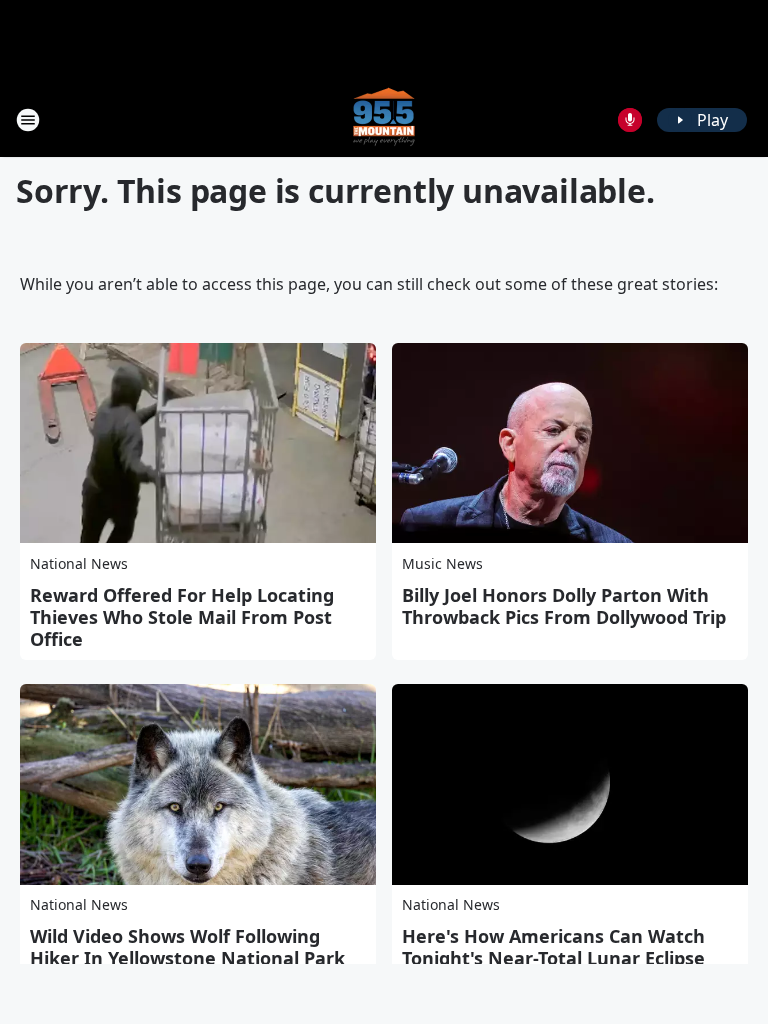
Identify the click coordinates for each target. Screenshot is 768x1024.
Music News (442, 563)
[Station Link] (384, 119)
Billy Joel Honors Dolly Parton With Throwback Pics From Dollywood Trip (564, 606)
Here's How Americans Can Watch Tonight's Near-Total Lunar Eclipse (553, 947)
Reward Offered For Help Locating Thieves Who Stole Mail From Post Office (182, 617)
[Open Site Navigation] (28, 120)
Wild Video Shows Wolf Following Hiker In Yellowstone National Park (187, 947)
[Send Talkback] (630, 120)
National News (79, 563)
